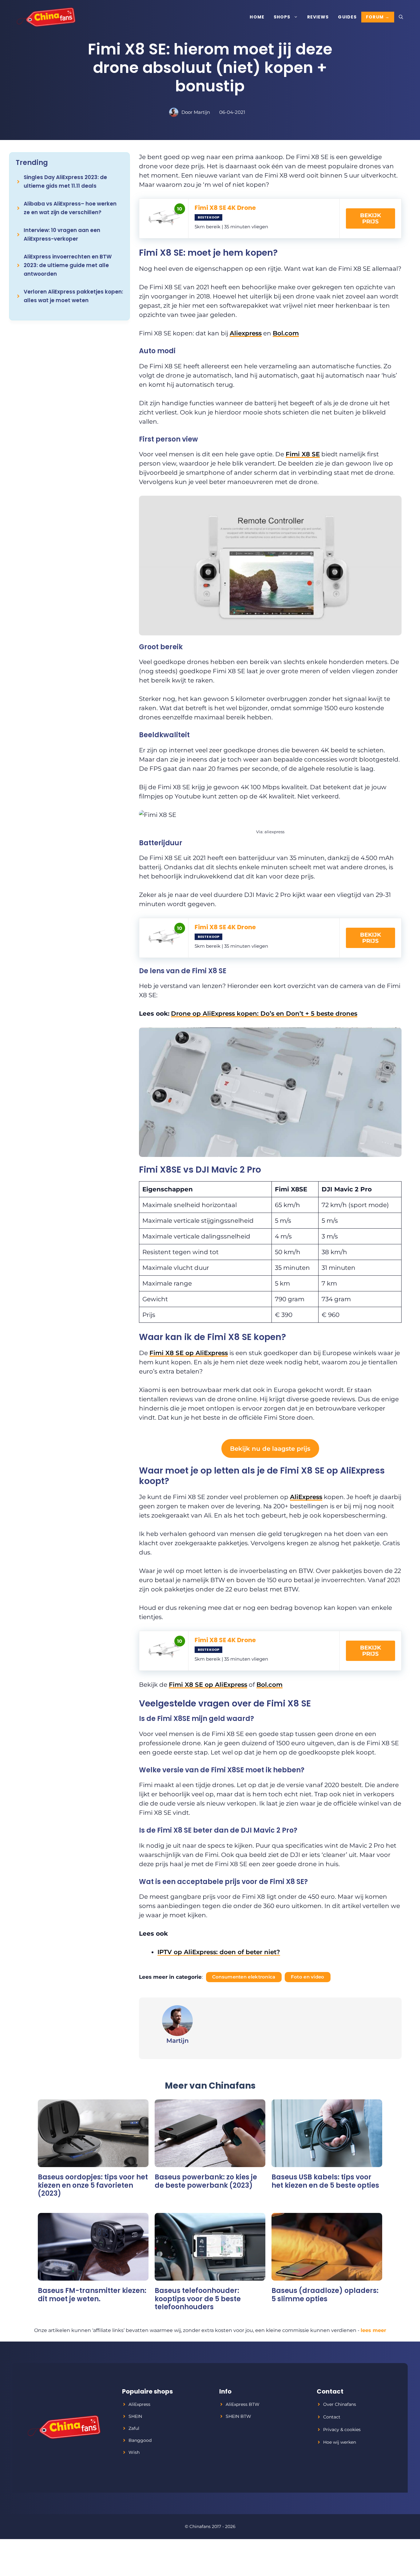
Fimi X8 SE (303, 454)
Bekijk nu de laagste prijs (270, 1449)
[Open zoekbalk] (401, 17)
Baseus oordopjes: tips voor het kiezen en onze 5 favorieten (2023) (93, 2185)
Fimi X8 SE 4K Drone (225, 208)
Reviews (318, 17)
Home (257, 17)
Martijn (202, 112)
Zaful (134, 2428)
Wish (134, 2452)
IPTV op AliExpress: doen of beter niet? (219, 1952)
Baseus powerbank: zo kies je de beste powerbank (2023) (206, 2181)
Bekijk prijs (370, 218)
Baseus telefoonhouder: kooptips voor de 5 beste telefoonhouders (198, 2299)
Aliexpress (246, 333)
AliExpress (306, 1497)
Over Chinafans (340, 2404)
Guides (347, 17)
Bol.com (286, 333)
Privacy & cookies (342, 2430)
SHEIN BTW (238, 2416)
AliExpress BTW (243, 2404)
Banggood (140, 2440)
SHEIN (135, 2416)
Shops (282, 17)
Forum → (378, 17)
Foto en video (308, 1977)
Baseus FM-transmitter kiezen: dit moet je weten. (92, 2295)
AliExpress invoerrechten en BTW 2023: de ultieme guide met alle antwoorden (68, 265)
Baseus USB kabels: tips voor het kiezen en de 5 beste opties (325, 2181)
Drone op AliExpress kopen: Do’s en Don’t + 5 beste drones (264, 1014)
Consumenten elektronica (244, 1977)
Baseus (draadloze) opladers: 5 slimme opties (325, 2295)
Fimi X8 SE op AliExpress (189, 1353)
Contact (332, 2417)
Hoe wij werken (340, 2442)
